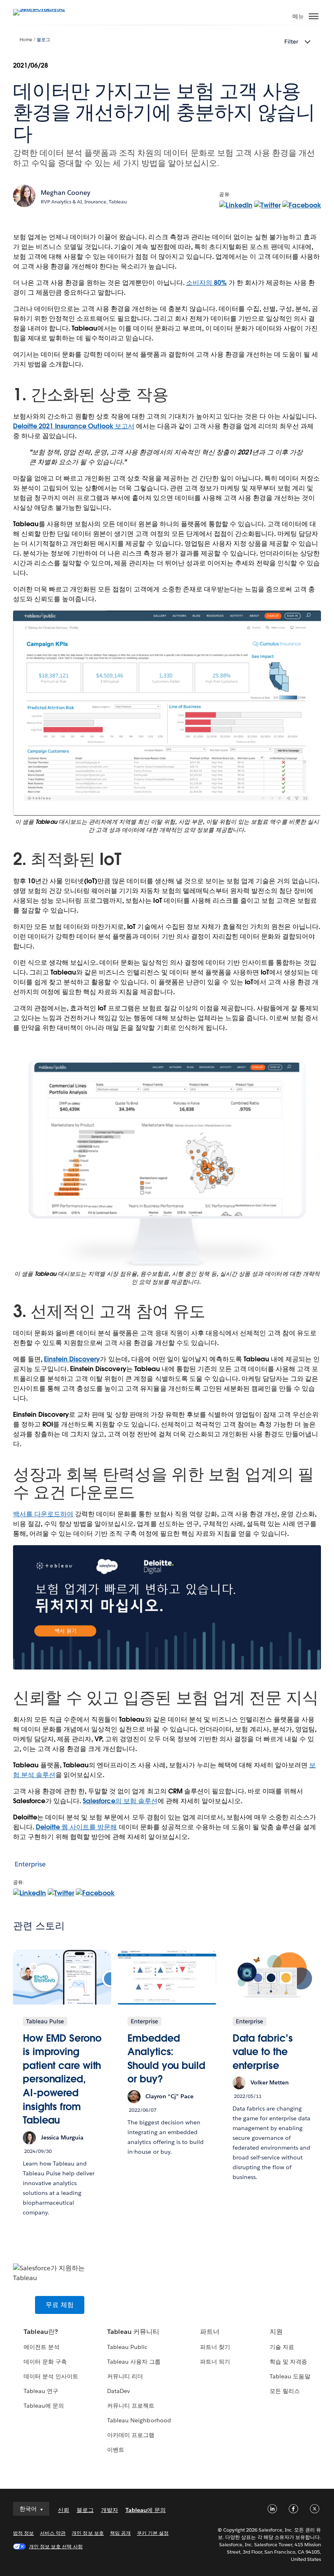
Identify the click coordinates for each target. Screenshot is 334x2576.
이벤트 (116, 2450)
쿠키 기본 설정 (153, 2533)
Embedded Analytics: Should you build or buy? (166, 2059)
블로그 (43, 40)
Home (26, 40)
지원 (276, 2332)
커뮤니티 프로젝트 (131, 2406)
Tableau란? (41, 2332)
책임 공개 (120, 2533)
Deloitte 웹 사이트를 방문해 (76, 1827)
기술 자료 (282, 2347)
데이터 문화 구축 (45, 2362)
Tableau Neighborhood (139, 2420)
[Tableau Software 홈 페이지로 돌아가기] (42, 9)
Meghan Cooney (66, 193)
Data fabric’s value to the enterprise (263, 2052)
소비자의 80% (207, 283)
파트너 (210, 2332)
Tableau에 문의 (44, 2406)
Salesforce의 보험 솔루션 (120, 1801)
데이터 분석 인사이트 (51, 2376)
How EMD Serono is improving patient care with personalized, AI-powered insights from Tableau (62, 2079)
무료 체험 (60, 2305)
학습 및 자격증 (288, 2362)
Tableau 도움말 (290, 2376)
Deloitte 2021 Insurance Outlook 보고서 (74, 426)
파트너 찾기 (215, 2347)
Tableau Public (127, 2347)
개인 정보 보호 (88, 2533)
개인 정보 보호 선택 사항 (56, 2546)
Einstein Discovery (72, 1359)
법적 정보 (23, 2533)
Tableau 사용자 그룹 (134, 2362)
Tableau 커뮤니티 (133, 2332)
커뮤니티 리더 (125, 2376)
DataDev (119, 2391)
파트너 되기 (215, 2362)
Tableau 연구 (41, 2391)
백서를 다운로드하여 (43, 1514)
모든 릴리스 (285, 2391)
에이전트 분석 (42, 2347)
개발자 (110, 2510)
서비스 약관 (53, 2533)
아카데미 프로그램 (131, 2435)
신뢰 (64, 2510)
